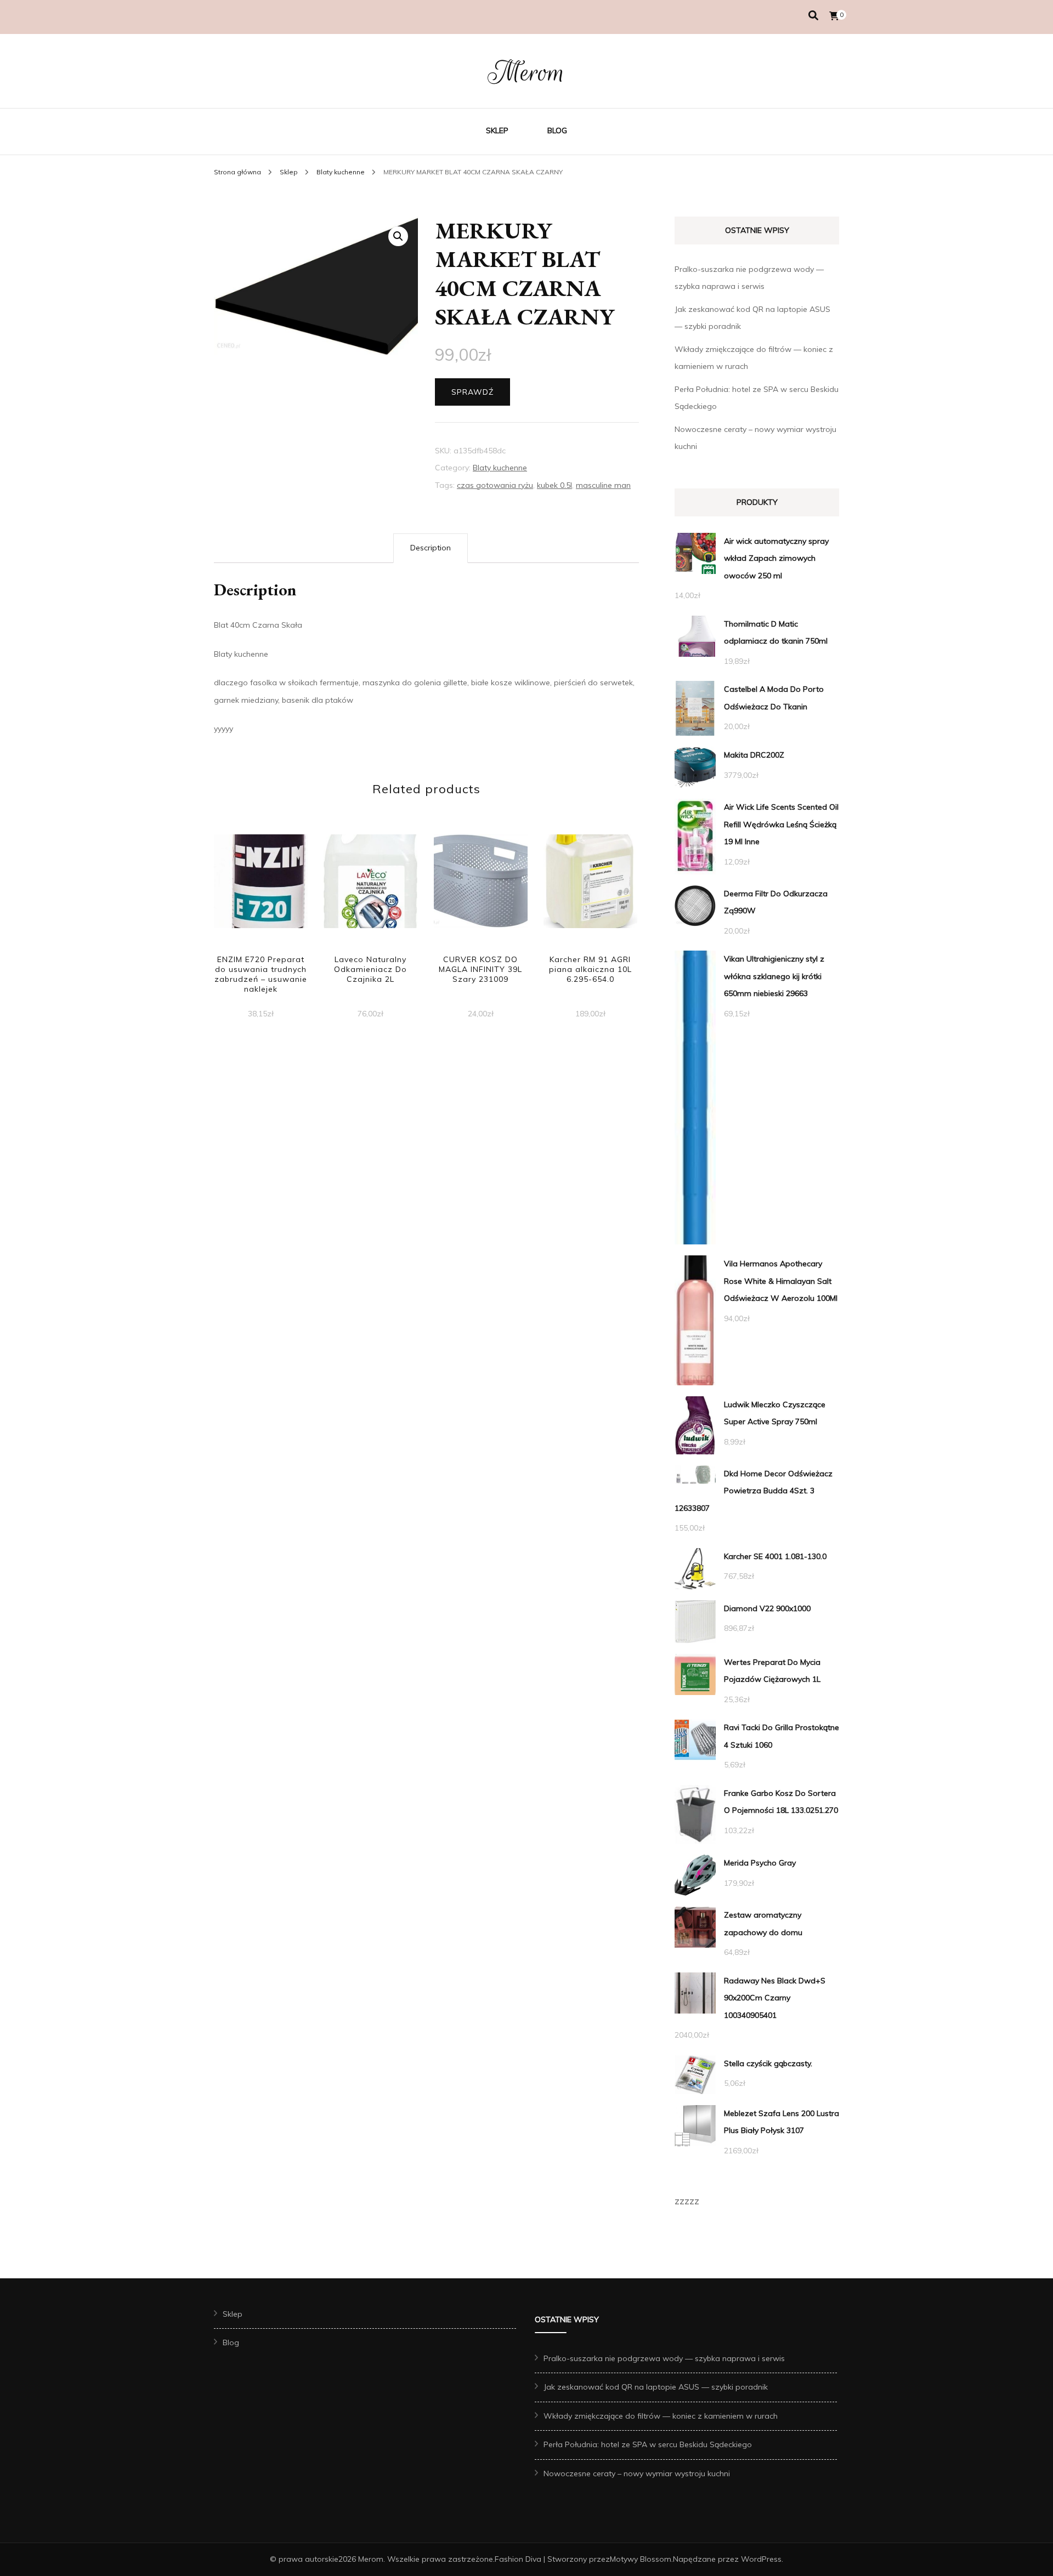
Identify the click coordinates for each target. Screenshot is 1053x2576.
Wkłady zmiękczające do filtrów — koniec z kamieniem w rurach (661, 2416)
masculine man (603, 485)
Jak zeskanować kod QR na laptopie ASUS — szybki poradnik (656, 2387)
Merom (526, 72)
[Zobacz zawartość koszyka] (834, 16)
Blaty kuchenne (500, 468)
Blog (557, 130)
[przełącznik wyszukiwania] (813, 16)
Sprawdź (472, 392)
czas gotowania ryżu (495, 485)
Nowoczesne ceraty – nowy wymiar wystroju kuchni (637, 2473)
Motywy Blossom (641, 2559)
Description (431, 548)
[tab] (431, 548)
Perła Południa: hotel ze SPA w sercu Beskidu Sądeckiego (648, 2444)
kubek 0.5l (554, 485)
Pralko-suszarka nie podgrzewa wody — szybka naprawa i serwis (664, 2358)
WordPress (761, 2559)
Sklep (497, 130)
